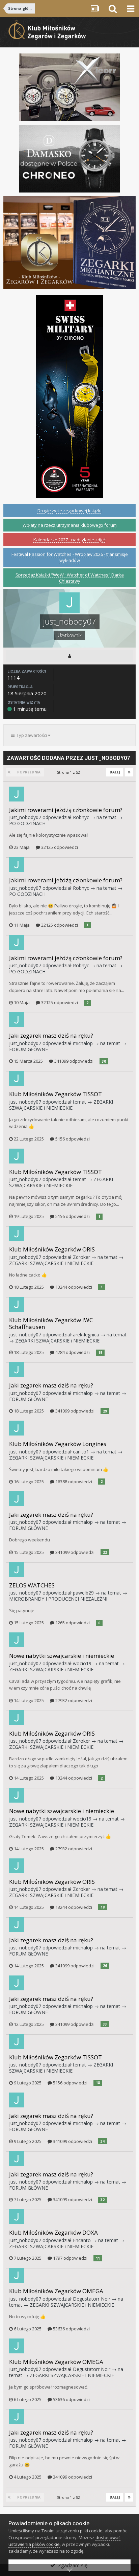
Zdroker (81, 1257)
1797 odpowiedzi (70, 2258)
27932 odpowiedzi (73, 1700)
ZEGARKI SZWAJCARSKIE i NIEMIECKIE (61, 1105)
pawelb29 (83, 1593)
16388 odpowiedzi (73, 1482)
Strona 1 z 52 (69, 772)
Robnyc (81, 817)
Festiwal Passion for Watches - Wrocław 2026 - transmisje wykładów (70, 557)
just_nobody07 (25, 817)
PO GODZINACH (27, 823)
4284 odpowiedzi (72, 1352)
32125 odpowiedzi (59, 847)
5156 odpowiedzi (72, 1139)
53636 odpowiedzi (71, 2329)
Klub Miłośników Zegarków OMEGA (56, 2291)
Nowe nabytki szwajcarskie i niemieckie (62, 1656)
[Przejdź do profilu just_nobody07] (17, 794)
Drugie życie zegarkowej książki (69, 511)
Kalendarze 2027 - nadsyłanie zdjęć (69, 540)
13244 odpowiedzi (73, 1287)
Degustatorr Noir (92, 2299)
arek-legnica (86, 1335)
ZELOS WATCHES (32, 1585)
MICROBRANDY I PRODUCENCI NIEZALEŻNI (58, 1599)
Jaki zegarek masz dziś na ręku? (51, 1035)
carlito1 (81, 1452)
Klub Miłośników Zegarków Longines (58, 1444)
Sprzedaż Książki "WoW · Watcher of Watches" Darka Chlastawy (70, 578)
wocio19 (82, 1663)
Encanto (82, 2240)
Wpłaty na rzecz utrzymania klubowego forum (70, 525)
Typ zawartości (31, 735)
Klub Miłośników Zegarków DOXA (53, 2232)
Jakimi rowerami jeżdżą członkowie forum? (66, 810)
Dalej (115, 772)
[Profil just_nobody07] (69, 656)
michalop (83, 1043)
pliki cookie (91, 2531)
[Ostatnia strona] (129, 772)
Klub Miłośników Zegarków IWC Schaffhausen (51, 1323)
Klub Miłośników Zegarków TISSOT (55, 1094)
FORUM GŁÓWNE (29, 1049)
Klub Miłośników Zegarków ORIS (52, 1249)
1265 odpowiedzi (72, 1623)
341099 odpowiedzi (73, 1061)
